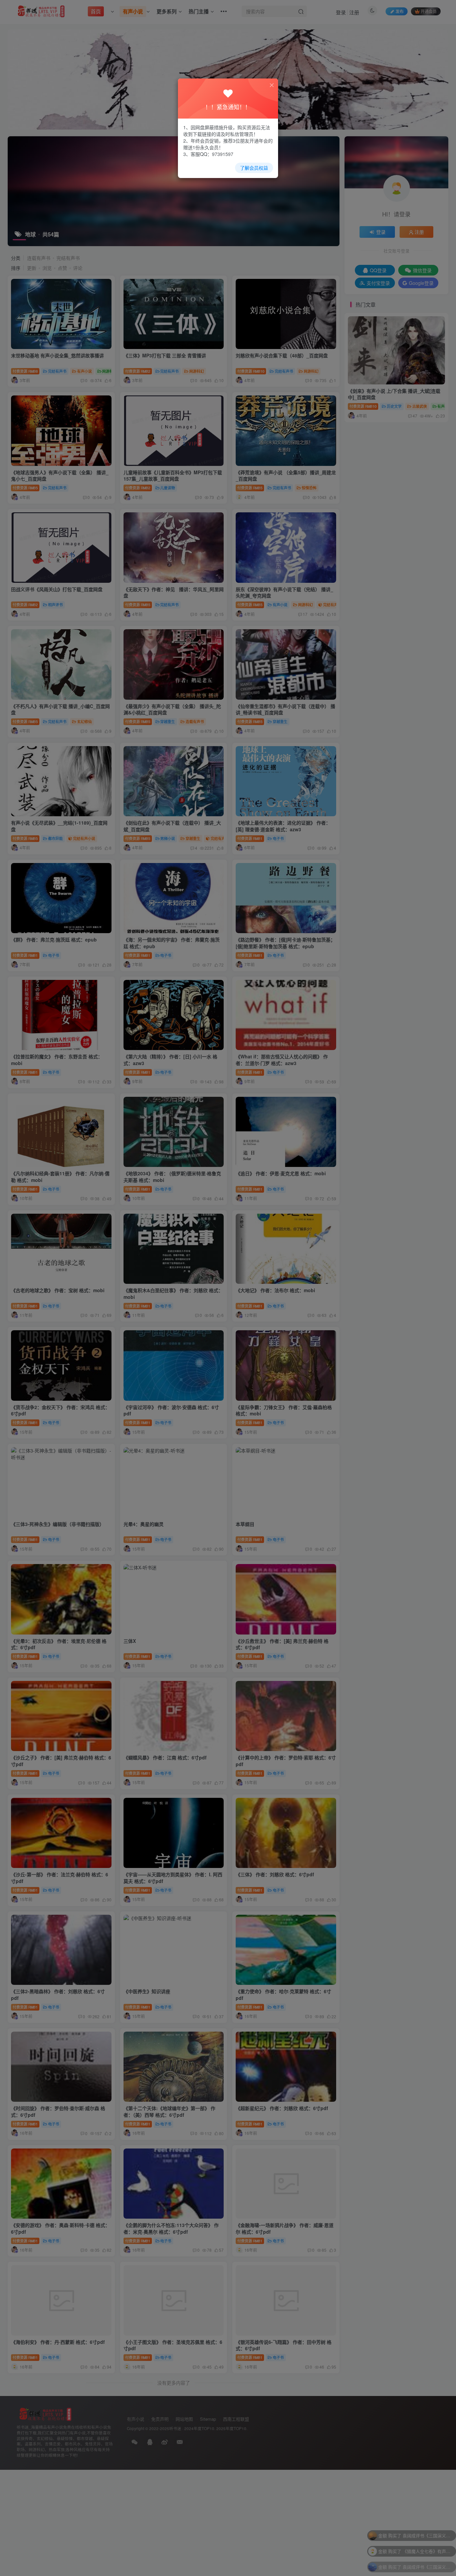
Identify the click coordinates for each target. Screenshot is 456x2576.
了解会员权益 (254, 168)
